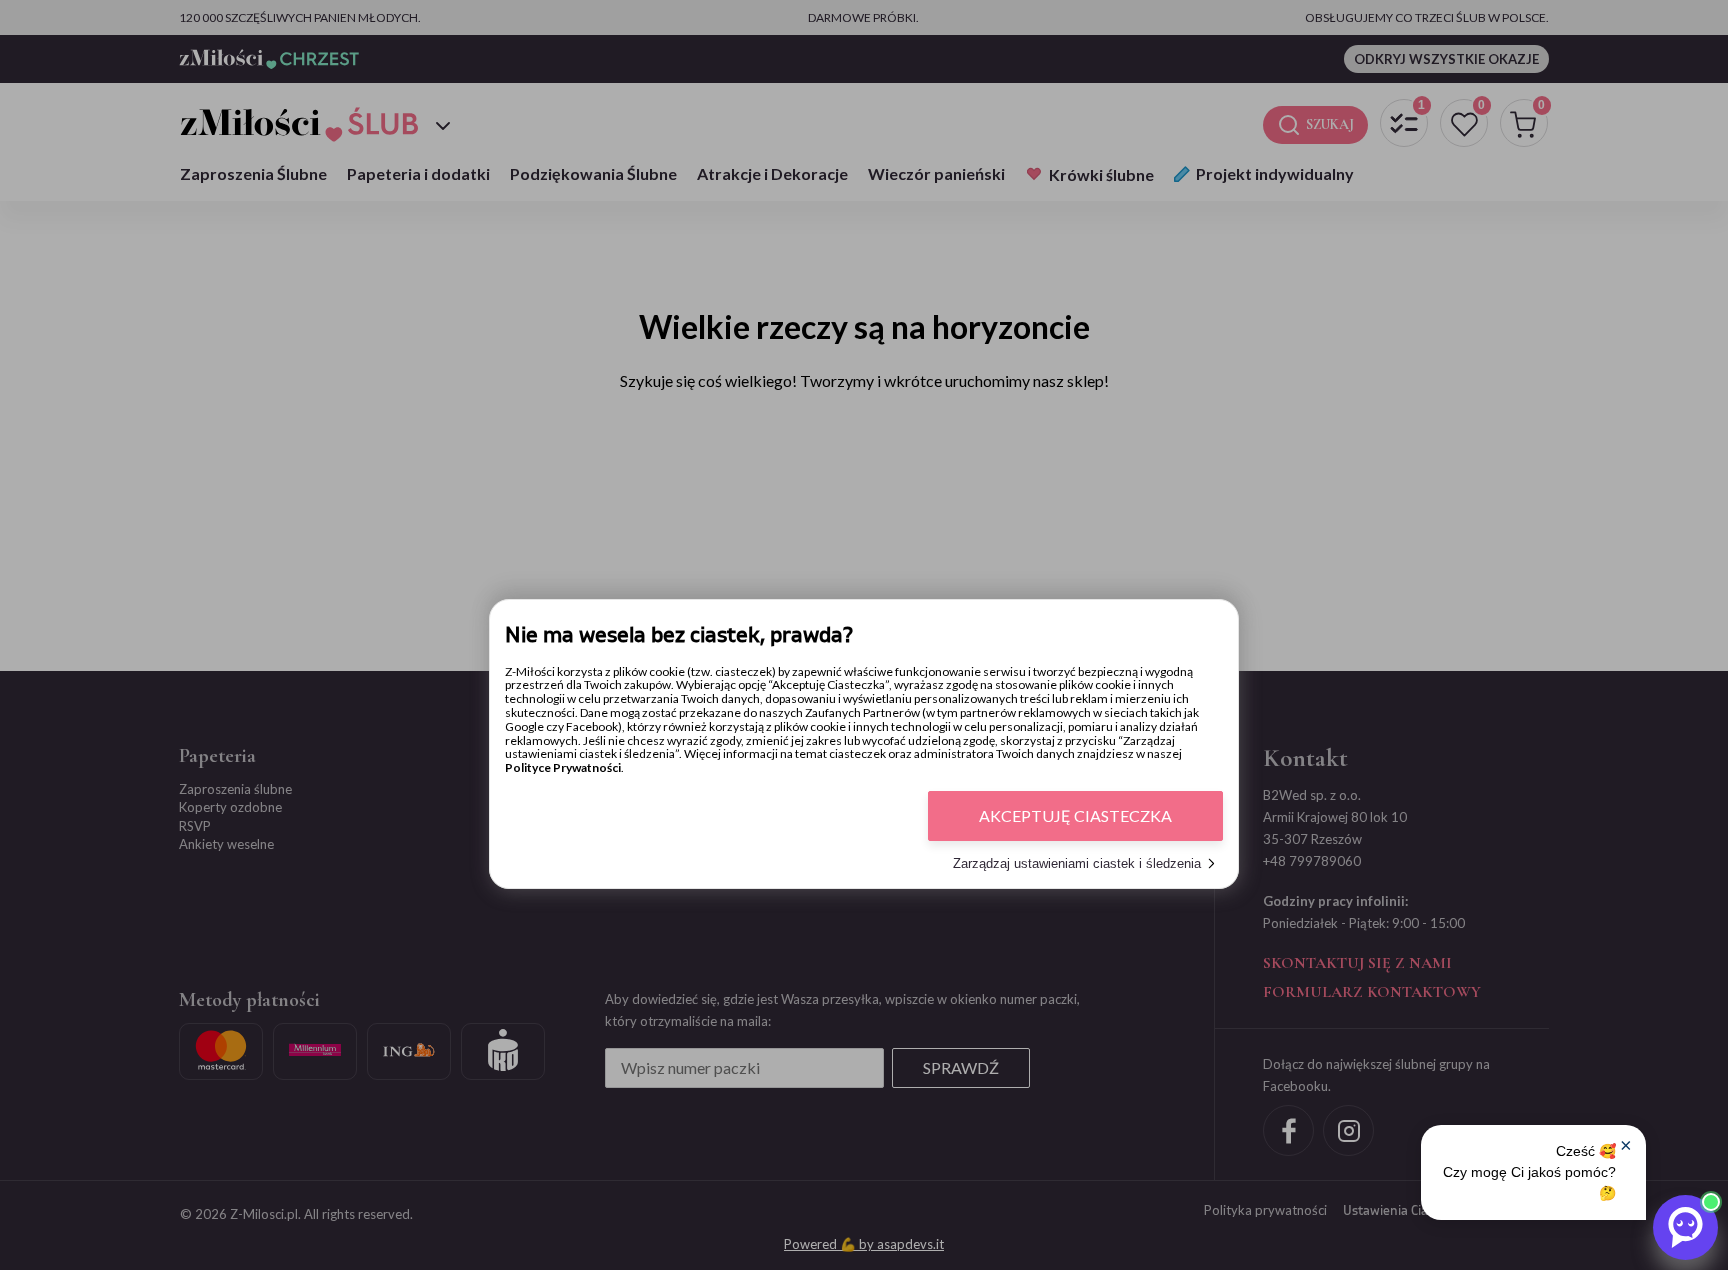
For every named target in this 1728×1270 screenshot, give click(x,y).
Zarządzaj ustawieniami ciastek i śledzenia (1077, 863)
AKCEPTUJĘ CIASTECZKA (1075, 815)
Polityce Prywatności (563, 767)
